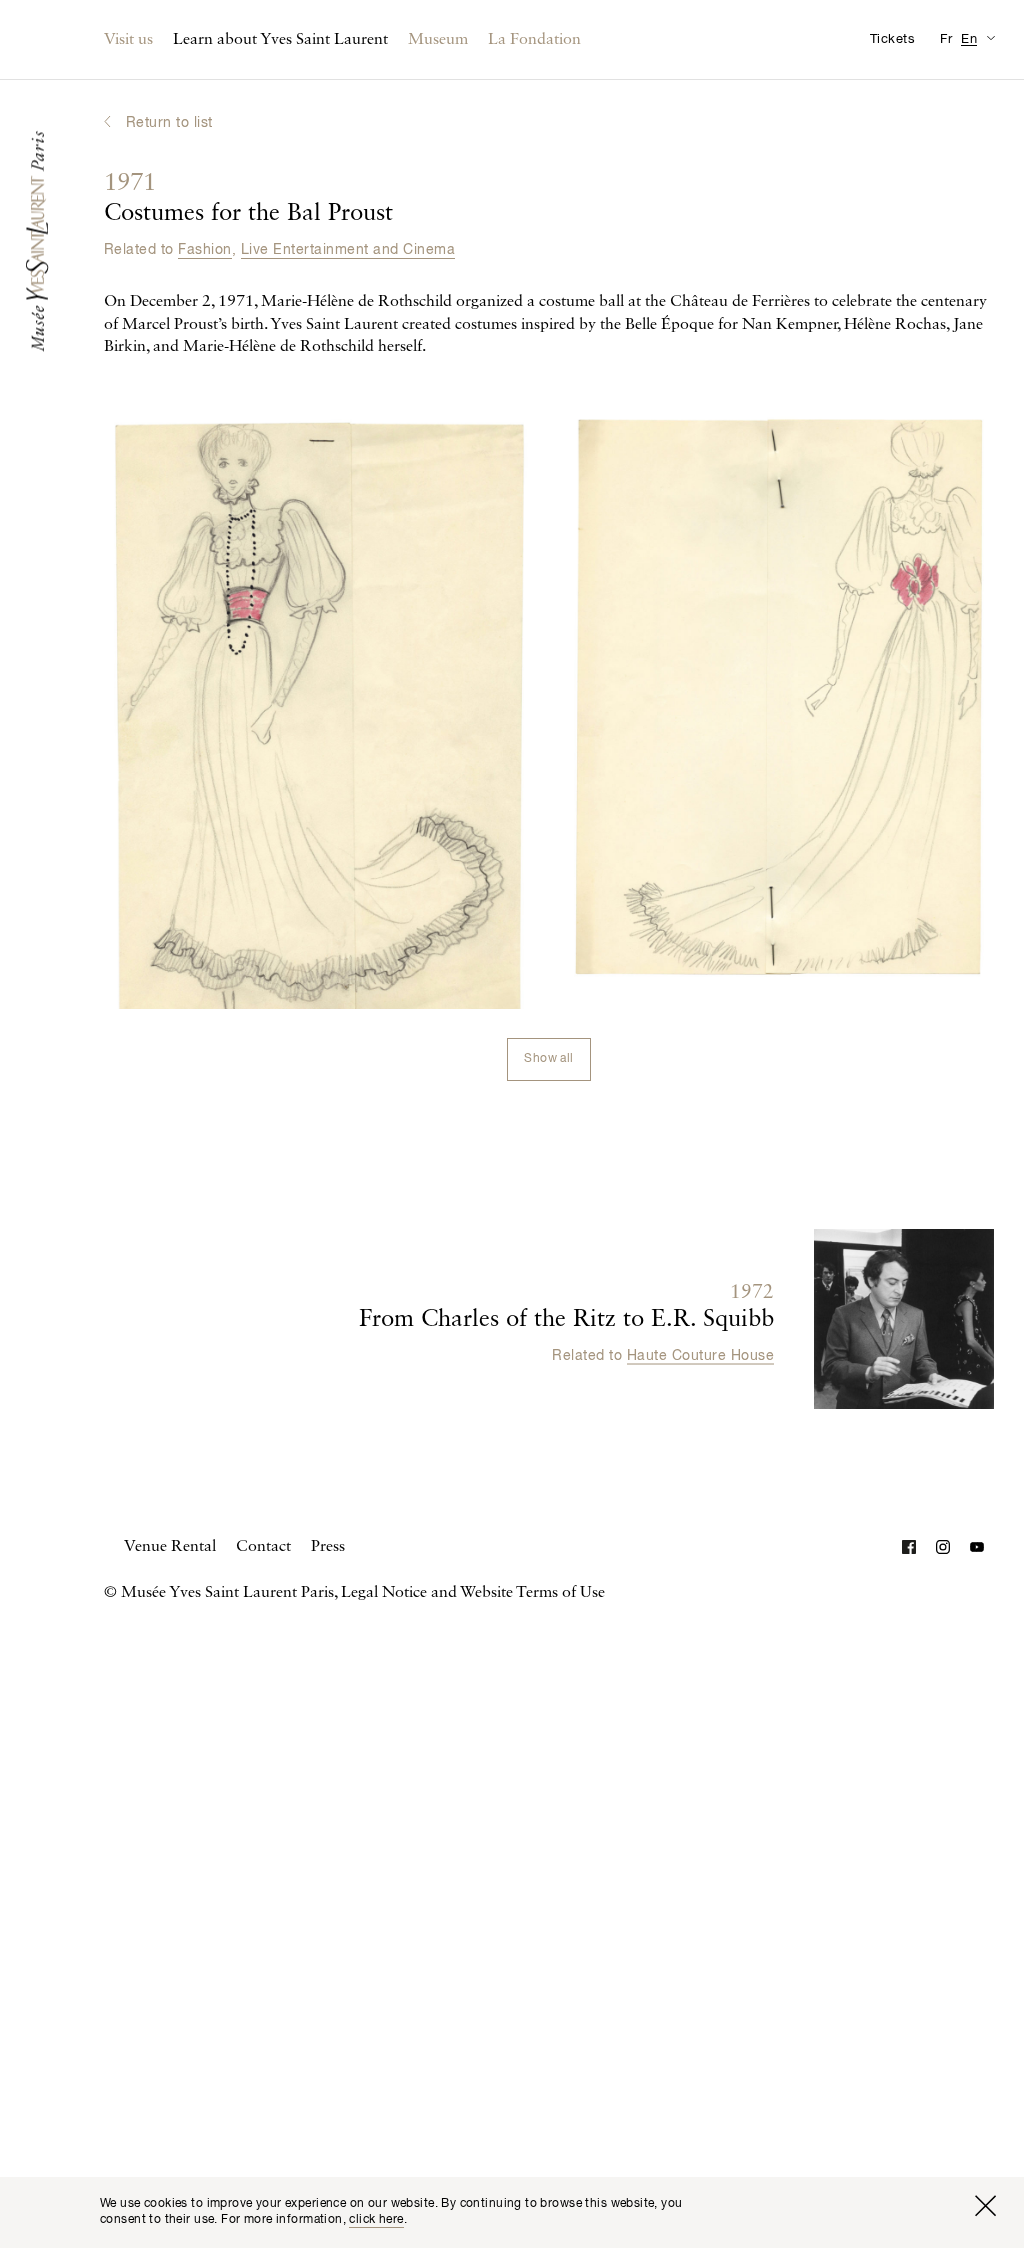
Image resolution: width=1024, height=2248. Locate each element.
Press (328, 1547)
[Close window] (985, 2206)
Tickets (892, 39)
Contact (263, 1547)
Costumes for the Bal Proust (248, 199)
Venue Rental (170, 1547)
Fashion (204, 250)
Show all (548, 1059)
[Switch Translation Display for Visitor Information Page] (990, 37)
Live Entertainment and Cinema (348, 250)
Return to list (169, 123)
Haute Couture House (700, 1356)
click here (376, 2220)
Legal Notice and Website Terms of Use (473, 1593)
